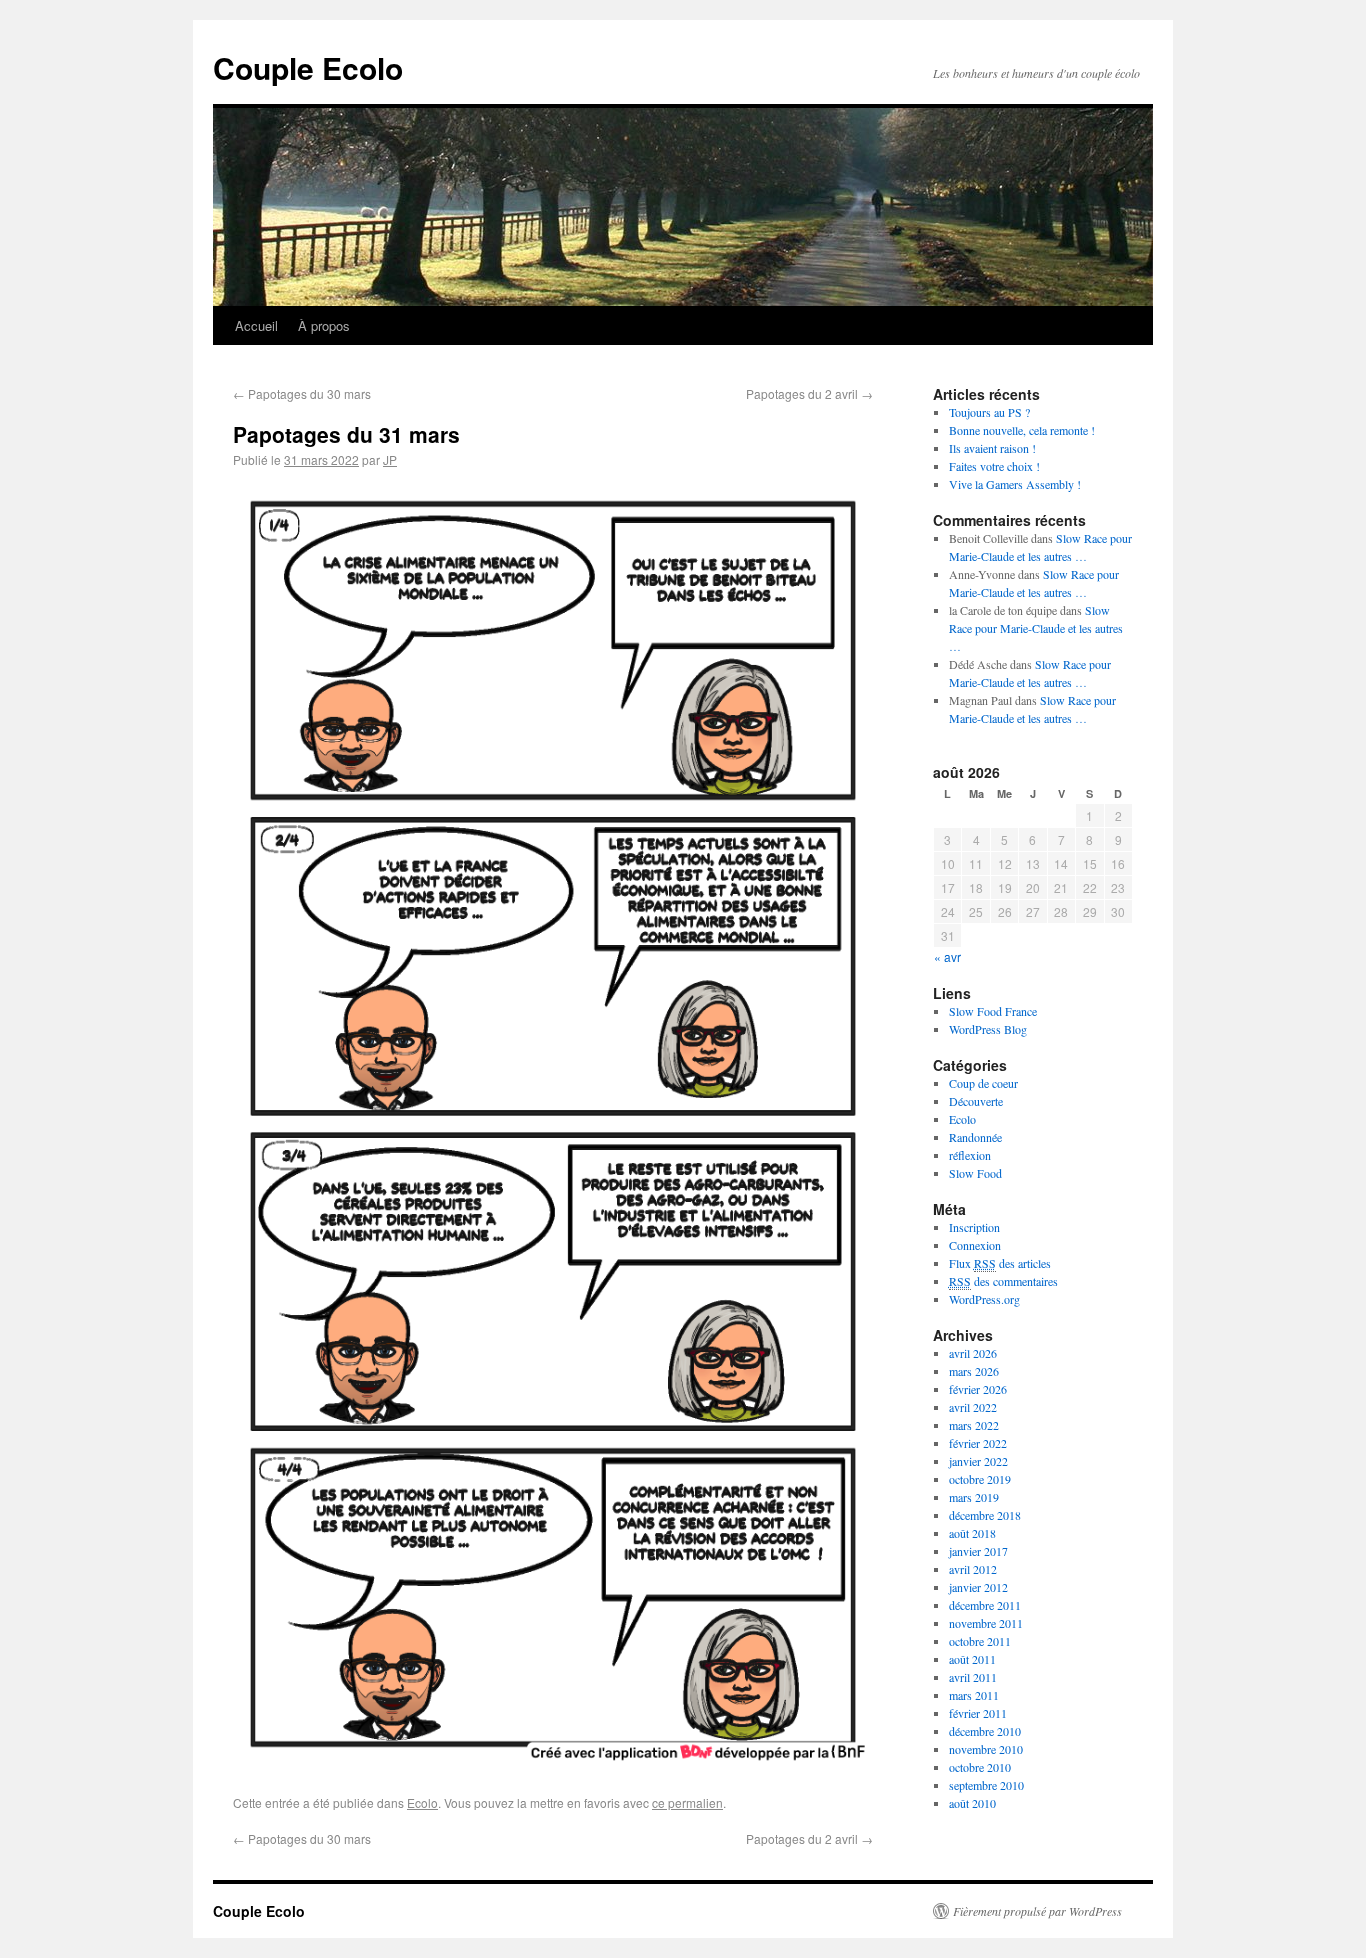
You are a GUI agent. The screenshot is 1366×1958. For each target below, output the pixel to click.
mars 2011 (974, 1695)
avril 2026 (973, 1353)
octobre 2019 (980, 1479)
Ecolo (422, 1802)
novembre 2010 (986, 1749)
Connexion (975, 1245)
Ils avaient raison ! (992, 448)
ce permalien (687, 1802)
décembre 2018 (985, 1515)
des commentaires (1003, 1281)
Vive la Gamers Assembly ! (1015, 484)
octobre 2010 (980, 1767)
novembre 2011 (986, 1623)
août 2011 (972, 1659)
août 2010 (972, 1803)
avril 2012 (973, 1569)
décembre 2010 (985, 1731)
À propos (324, 325)
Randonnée (975, 1137)
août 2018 (972, 1533)
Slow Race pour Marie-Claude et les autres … (1036, 628)
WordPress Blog (988, 1029)
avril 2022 (973, 1407)
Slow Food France (993, 1011)
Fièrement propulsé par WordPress (1037, 1911)
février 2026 (978, 1389)
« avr (947, 956)
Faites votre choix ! (994, 466)
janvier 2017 (978, 1551)
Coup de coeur (983, 1083)
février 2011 (978, 1713)
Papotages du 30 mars (302, 393)
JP (390, 459)
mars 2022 (974, 1425)
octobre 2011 (980, 1641)
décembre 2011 (985, 1605)
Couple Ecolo (308, 67)
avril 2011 (973, 1677)
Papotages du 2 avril (809, 393)
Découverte (976, 1101)
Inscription (974, 1227)
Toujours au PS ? (989, 412)
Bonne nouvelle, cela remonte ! (1022, 430)
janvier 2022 (978, 1461)
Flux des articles (1000, 1263)
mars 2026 (974, 1371)
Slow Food (975, 1173)
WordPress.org (984, 1299)
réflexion (970, 1155)
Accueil (256, 325)
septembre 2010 (986, 1785)
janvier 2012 (978, 1587)
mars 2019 (974, 1497)
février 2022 (978, 1443)
